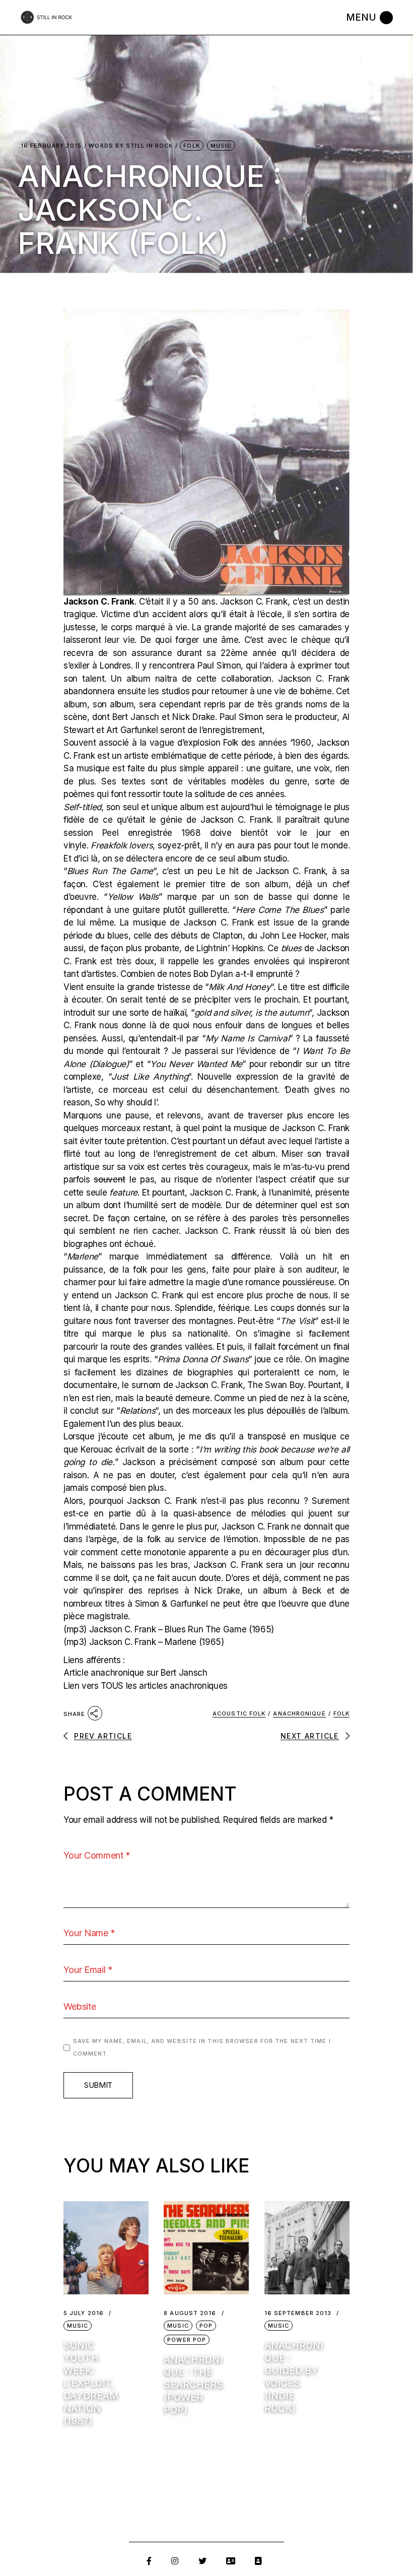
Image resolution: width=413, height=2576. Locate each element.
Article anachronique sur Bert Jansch (135, 1673)
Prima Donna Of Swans (203, 1359)
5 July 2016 (84, 2313)
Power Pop (187, 2340)
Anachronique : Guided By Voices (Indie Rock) (294, 2377)
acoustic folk (239, 1713)
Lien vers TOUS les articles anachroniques (146, 1686)
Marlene (83, 1257)
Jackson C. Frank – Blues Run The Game (168, 1629)
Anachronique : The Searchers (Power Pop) (193, 2385)
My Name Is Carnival (247, 1038)
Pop (206, 2326)
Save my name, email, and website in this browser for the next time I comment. (202, 2047)
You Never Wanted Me (196, 1064)
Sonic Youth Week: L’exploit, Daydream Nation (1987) (91, 2383)
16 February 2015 (51, 146)
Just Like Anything (150, 1077)
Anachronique (299, 1713)
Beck (312, 1591)
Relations (138, 1411)
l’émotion (241, 1539)
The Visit (297, 1321)
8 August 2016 (190, 2313)
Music (221, 146)
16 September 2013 (298, 2313)
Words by (131, 146)
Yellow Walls (133, 897)
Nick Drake (217, 1591)
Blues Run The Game (110, 871)
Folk (191, 146)
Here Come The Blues (280, 910)
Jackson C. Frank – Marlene (143, 1642)
